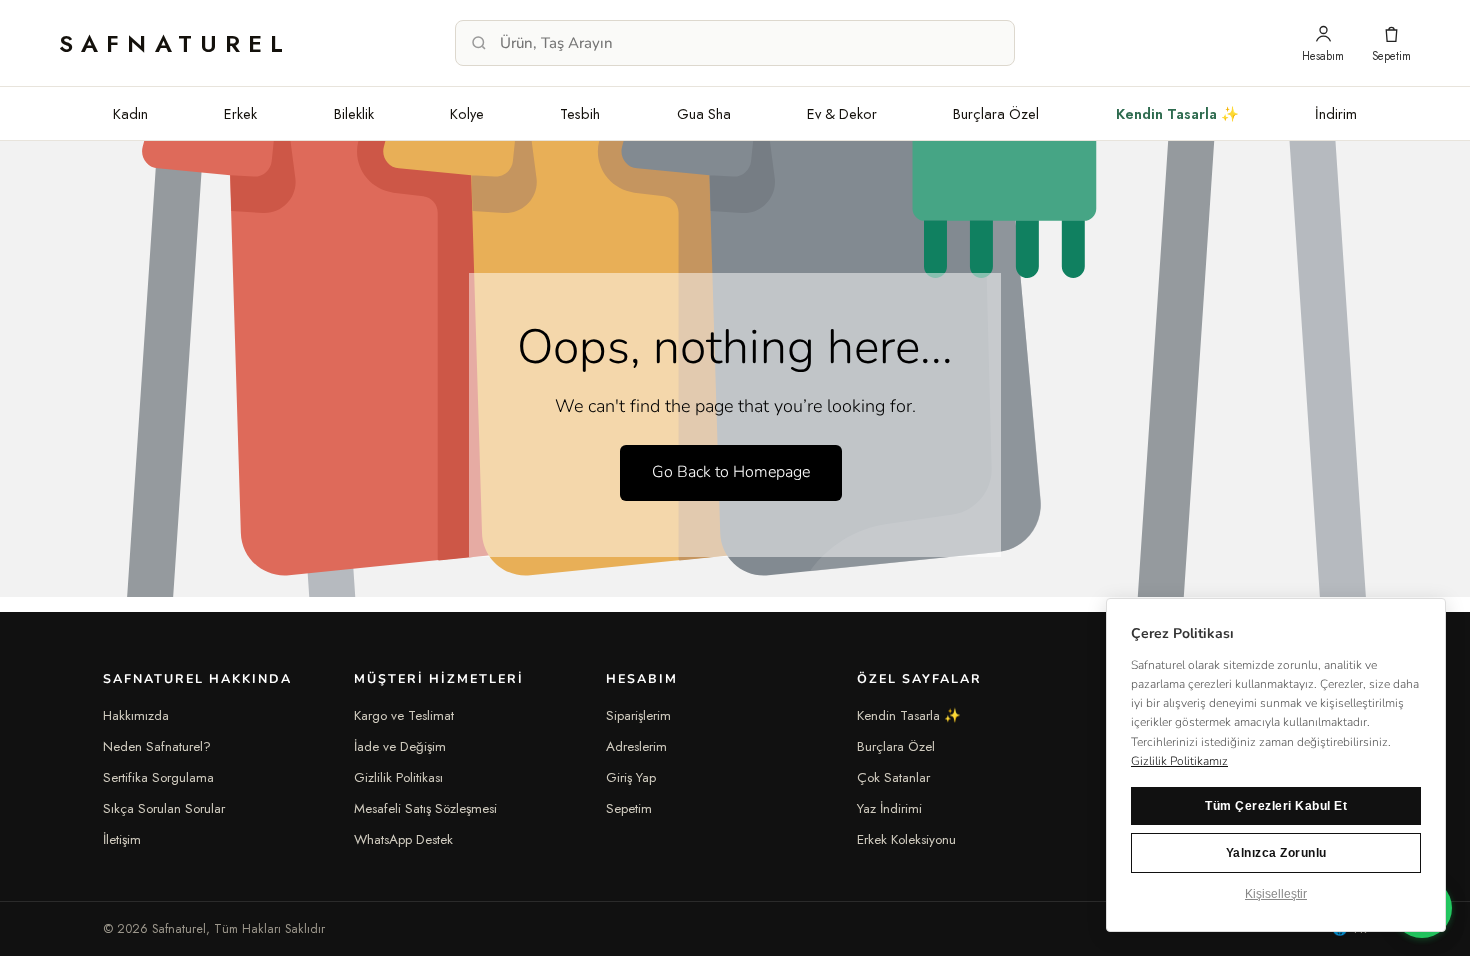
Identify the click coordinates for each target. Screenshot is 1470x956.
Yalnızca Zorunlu (1276, 853)
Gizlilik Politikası (398, 777)
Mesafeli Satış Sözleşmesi (425, 808)
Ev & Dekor (842, 113)
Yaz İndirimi (889, 808)
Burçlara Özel (996, 113)
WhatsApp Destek (403, 839)
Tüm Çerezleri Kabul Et (1276, 806)
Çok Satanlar (893, 777)
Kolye (467, 113)
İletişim (122, 839)
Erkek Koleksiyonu (906, 839)
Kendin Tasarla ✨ (1177, 113)
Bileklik (354, 113)
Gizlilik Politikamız (1179, 761)
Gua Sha (704, 113)
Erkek (240, 113)
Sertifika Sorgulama (158, 777)
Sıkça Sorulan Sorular (164, 808)
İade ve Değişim (400, 746)
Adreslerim (636, 746)
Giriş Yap (631, 777)
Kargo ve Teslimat (404, 715)
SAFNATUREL (175, 43)
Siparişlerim (638, 715)
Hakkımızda (136, 715)
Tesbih (580, 113)
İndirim (1336, 113)
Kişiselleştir (1276, 894)
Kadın (130, 113)
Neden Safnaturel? (157, 746)
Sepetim (629, 808)
